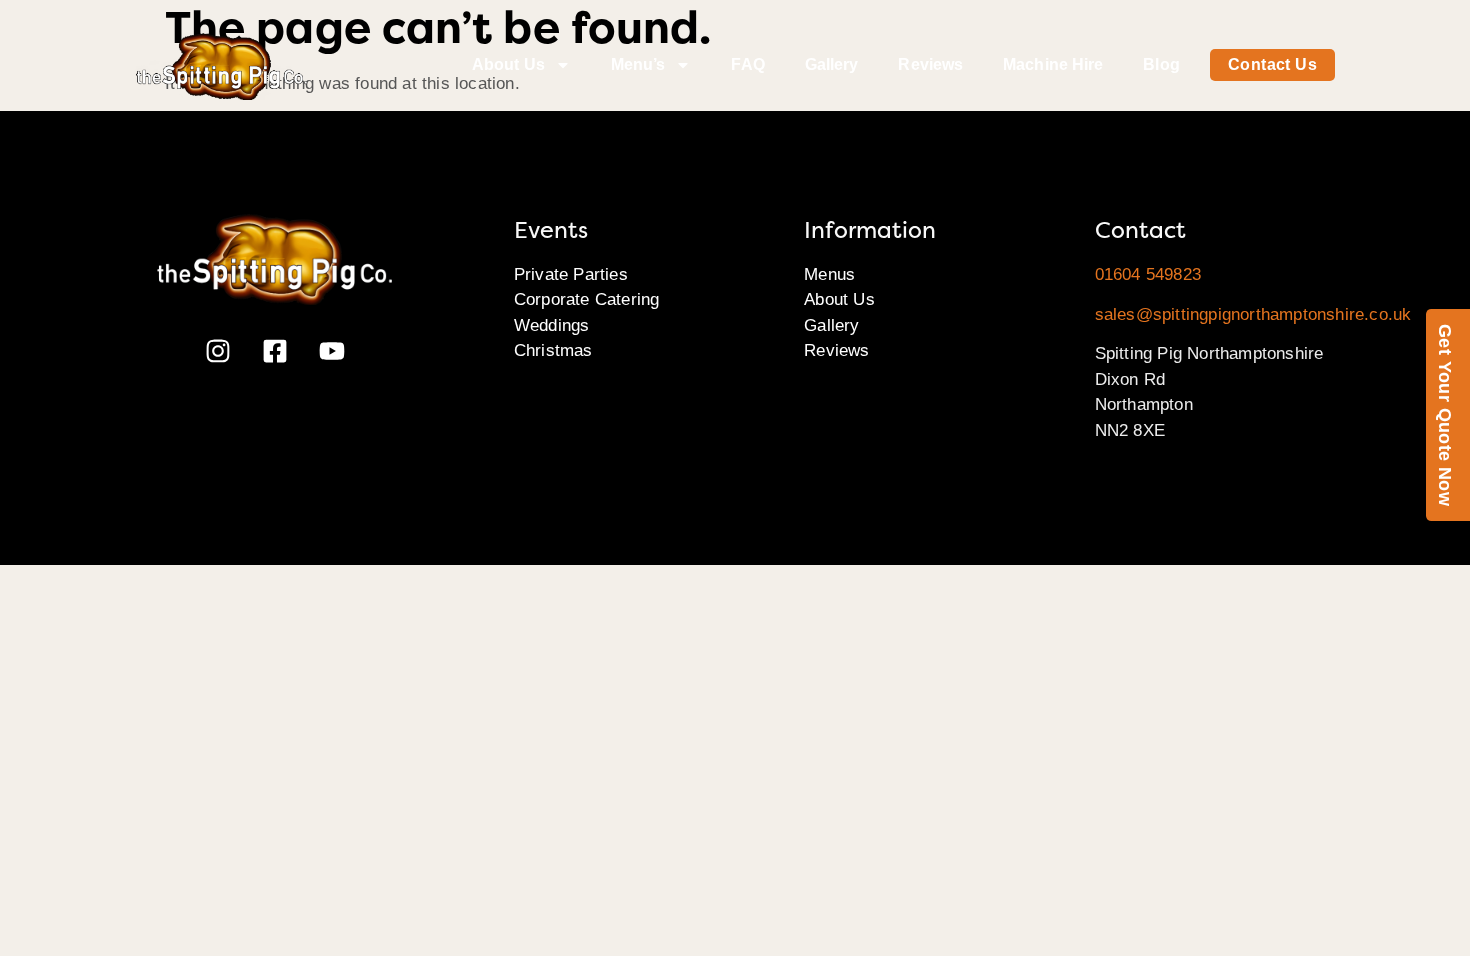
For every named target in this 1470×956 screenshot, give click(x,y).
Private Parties (571, 274)
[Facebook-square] (275, 351)
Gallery (832, 64)
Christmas (553, 350)
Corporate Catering (587, 299)
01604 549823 (1148, 274)
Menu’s (638, 64)
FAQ (747, 64)
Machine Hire (1053, 64)
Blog (1161, 64)
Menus (829, 274)
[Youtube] (332, 351)
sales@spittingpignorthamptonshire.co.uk (1253, 314)
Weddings (552, 325)
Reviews (930, 64)
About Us (508, 64)
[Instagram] (218, 351)
